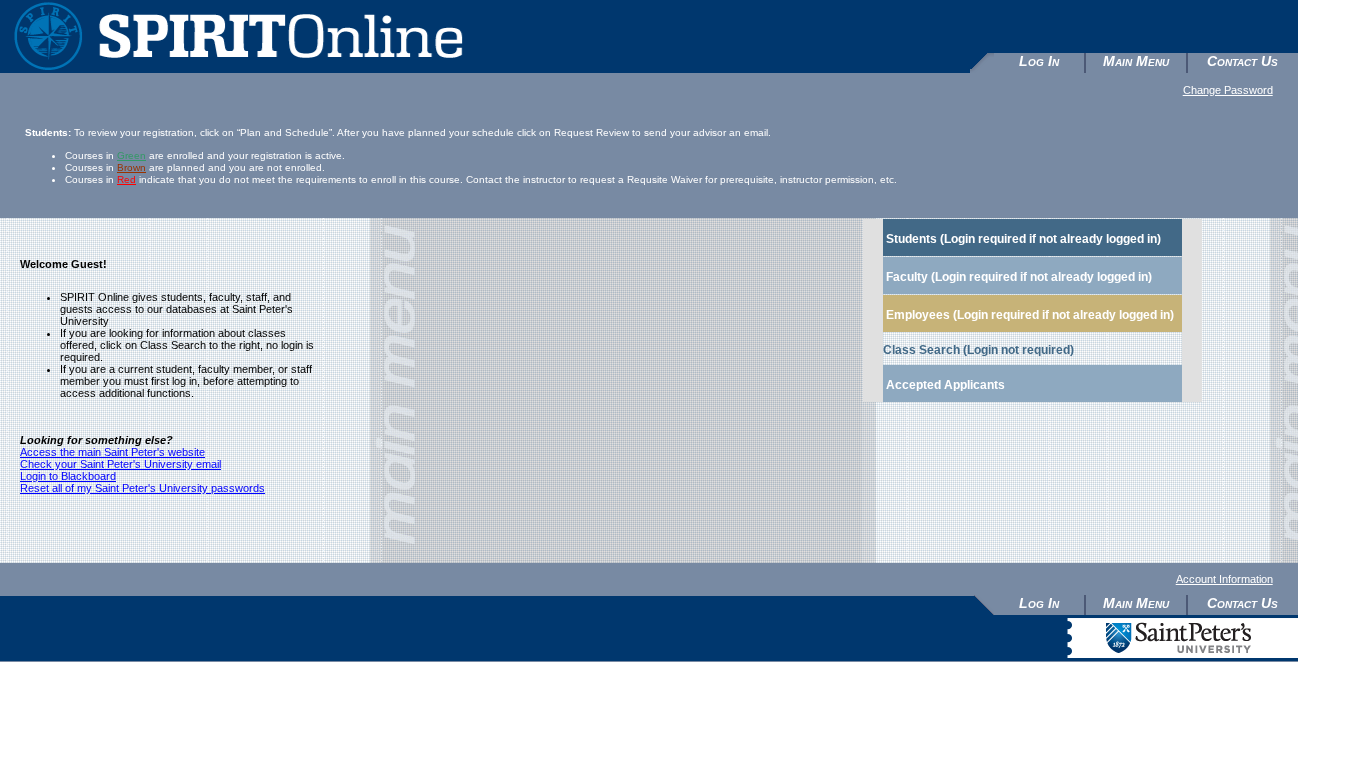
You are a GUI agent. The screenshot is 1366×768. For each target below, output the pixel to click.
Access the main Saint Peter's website (112, 452)
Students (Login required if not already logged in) (1023, 239)
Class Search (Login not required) (978, 350)
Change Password (1228, 90)
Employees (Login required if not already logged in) (1030, 315)
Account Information (1224, 579)
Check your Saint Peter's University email (120, 464)
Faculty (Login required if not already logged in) (1019, 277)
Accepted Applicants (945, 385)
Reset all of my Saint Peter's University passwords (142, 488)
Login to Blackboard (68, 476)
